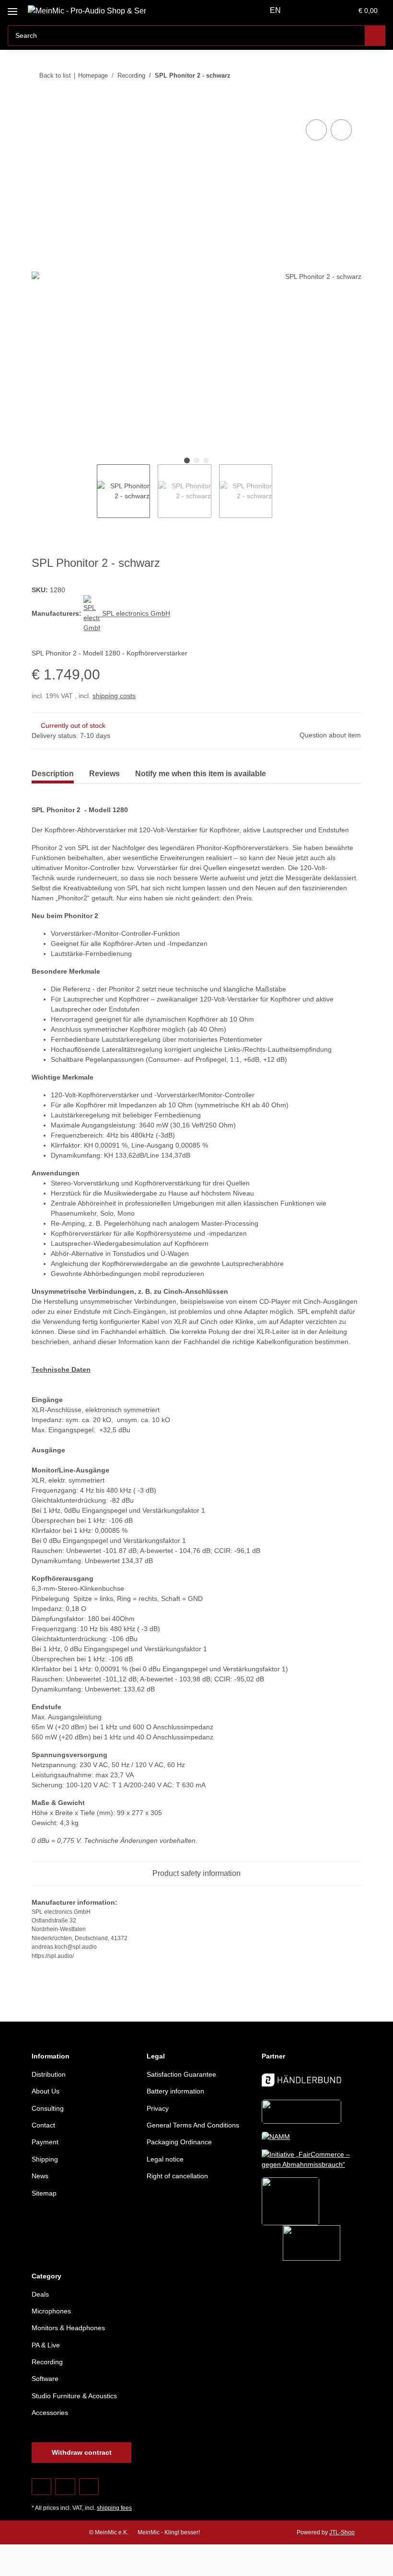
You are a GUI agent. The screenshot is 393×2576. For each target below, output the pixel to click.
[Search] (375, 36)
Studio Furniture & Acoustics (74, 2396)
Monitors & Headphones (68, 2328)
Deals (40, 2294)
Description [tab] (53, 774)
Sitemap (44, 2193)
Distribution (49, 2074)
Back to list (55, 75)
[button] (307, 11)
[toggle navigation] (12, 8)
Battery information (175, 2091)
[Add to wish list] (341, 130)
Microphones (51, 2311)
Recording (47, 2362)
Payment (45, 2142)
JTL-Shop (342, 2532)
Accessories (50, 2413)
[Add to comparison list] (316, 130)
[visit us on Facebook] (41, 2487)
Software (45, 2379)
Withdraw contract (82, 2452)
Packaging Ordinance (179, 2142)
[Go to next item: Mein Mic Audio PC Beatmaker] (351, 75)
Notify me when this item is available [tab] (201, 774)
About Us (46, 2091)
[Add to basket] (39, 106)
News (40, 2176)
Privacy (158, 2108)
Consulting (48, 2108)
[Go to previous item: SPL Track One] (330, 75)
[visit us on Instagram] (89, 2487)
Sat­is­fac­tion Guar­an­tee (181, 2074)
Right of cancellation (177, 2176)
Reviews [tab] (104, 774)
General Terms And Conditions (193, 2125)
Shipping (45, 2159)
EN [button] (275, 10)
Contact (43, 2125)
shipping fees (114, 2508)
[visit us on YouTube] (65, 2487)
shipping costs (114, 696)
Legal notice (165, 2159)
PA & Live (46, 2345)
